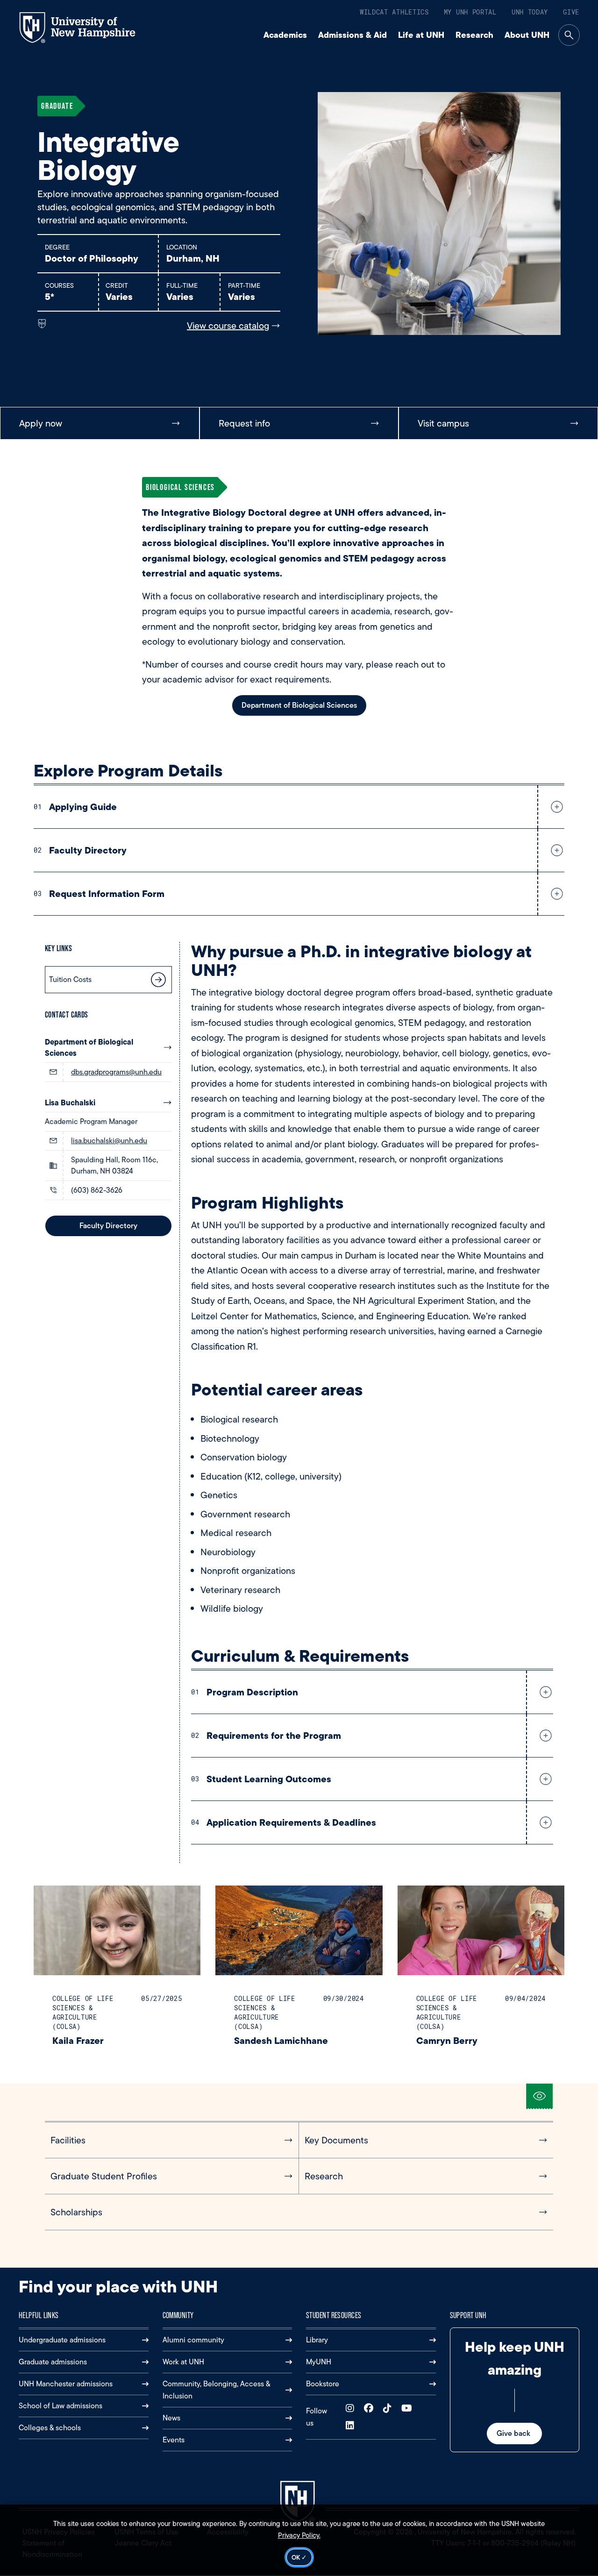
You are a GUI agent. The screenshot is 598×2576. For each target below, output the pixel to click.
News (171, 2418)
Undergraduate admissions (62, 2340)
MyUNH (319, 2362)
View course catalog (228, 326)
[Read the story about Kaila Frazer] (117, 1931)
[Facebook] (371, 2409)
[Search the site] (569, 35)
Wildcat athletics (394, 12)
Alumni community (193, 2340)
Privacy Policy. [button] (299, 2535)
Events (174, 2440)
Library (317, 2340)
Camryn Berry (447, 2040)
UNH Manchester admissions (66, 2384)
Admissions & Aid (352, 35)
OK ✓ (299, 2557)
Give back (514, 2433)
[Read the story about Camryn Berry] (481, 1931)
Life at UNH (421, 35)
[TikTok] (389, 2409)
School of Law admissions (61, 2406)
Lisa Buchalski (70, 1103)
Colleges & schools (50, 2428)
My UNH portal (470, 12)
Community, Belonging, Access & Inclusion (216, 2390)
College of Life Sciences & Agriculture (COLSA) (83, 2012)
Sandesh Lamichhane (281, 2040)
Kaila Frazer (78, 2040)
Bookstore (323, 2384)
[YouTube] (409, 2409)
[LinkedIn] (352, 2426)
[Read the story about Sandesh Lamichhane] (299, 1931)
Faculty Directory (108, 1226)
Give (571, 12)
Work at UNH (183, 2362)
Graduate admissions (53, 2362)
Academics (285, 35)
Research (474, 35)
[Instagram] (352, 2409)
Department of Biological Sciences (89, 1047)
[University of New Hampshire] (86, 28)
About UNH (527, 35)
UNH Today (530, 12)
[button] (555, 807)
